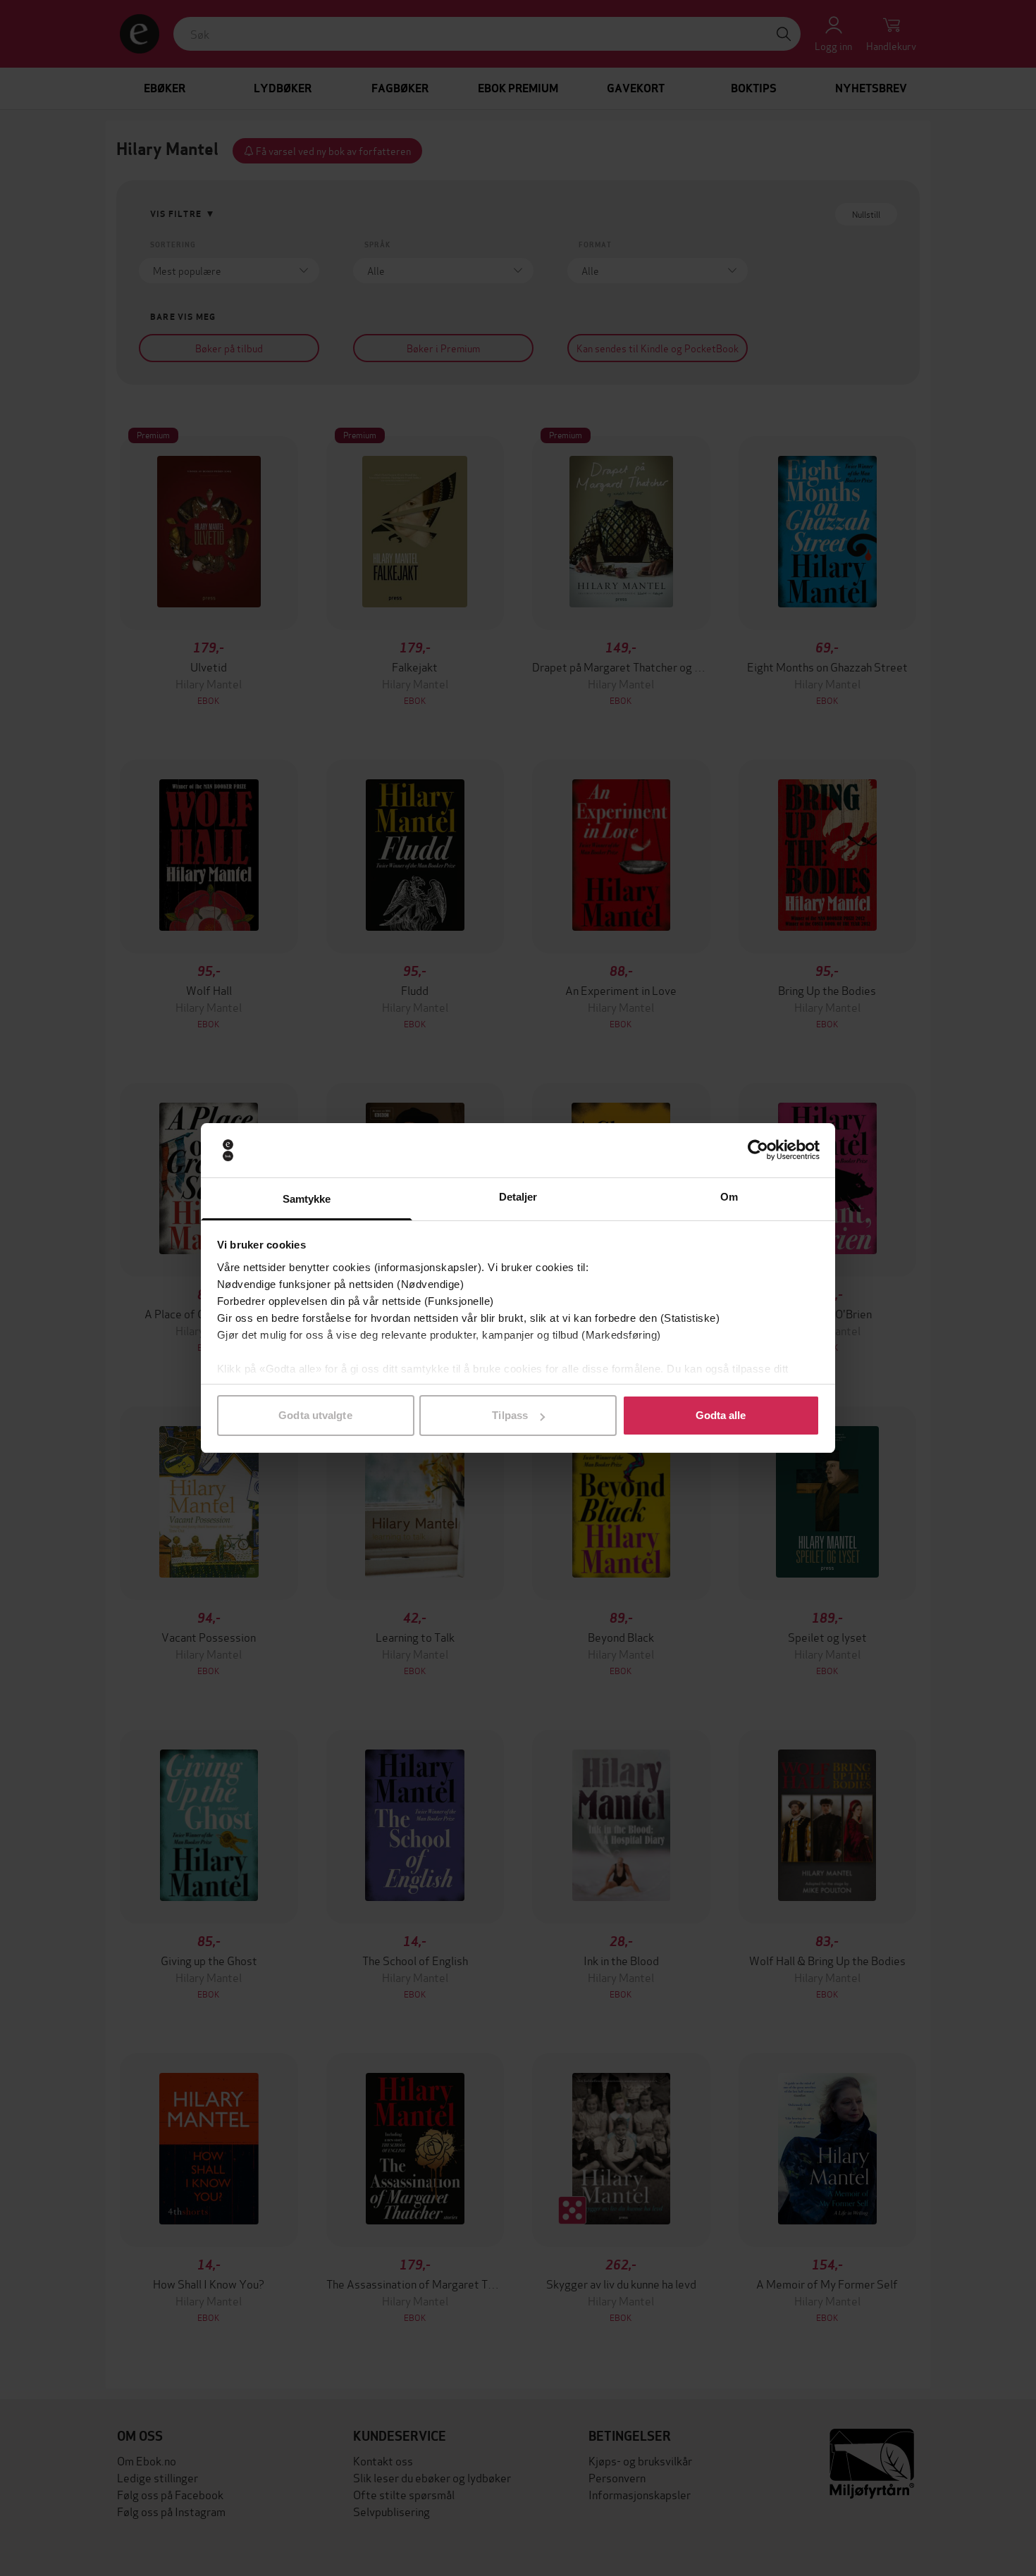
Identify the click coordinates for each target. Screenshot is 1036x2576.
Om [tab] (729, 1197)
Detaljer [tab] (518, 1197)
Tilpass (510, 1415)
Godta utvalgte (315, 1415)
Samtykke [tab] (307, 1199)
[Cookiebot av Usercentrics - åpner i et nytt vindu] (758, 1151)
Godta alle (721, 1415)
